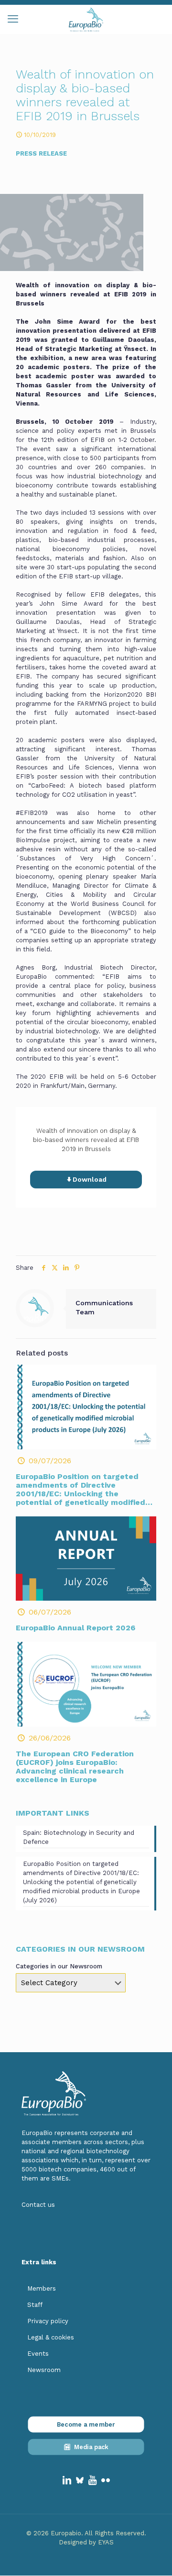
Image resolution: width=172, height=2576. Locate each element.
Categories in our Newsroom (59, 1966)
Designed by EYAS (86, 2542)
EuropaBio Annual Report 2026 (75, 1628)
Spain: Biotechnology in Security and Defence (79, 1837)
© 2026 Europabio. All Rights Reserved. (86, 2533)
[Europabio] (86, 19)
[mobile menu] (13, 19)
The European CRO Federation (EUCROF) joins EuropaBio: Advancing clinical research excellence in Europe (75, 1767)
